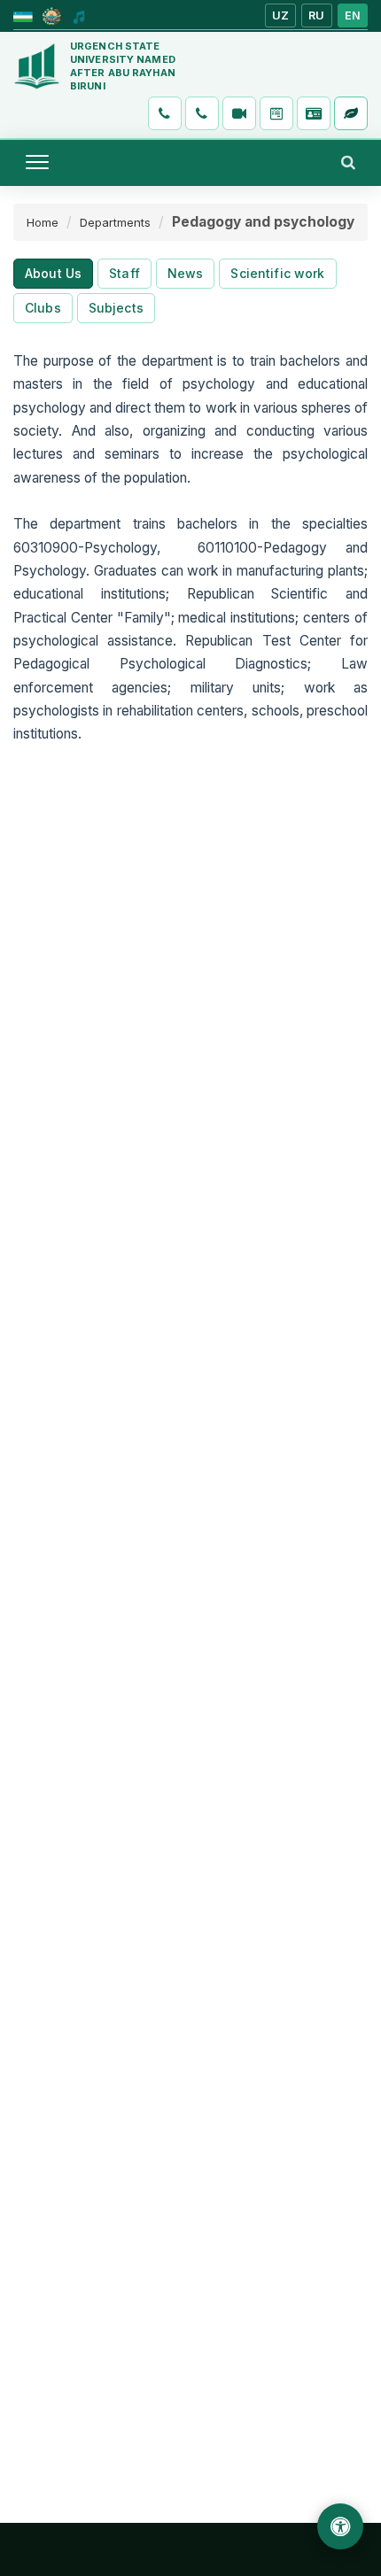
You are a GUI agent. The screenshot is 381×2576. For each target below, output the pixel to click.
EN (353, 15)
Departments (115, 222)
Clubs (43, 308)
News (186, 273)
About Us (53, 273)
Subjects (116, 308)
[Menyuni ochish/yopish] (37, 162)
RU (317, 15)
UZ (281, 15)
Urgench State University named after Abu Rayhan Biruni (123, 66)
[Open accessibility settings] (340, 2526)
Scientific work (277, 273)
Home (43, 222)
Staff (124, 273)
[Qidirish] (348, 162)
